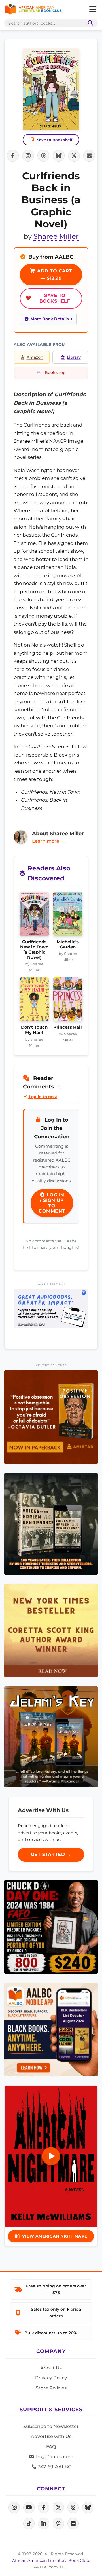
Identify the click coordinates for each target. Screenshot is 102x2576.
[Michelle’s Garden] (68, 915)
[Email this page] (89, 156)
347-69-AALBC (54, 2467)
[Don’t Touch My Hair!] (34, 1001)
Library (74, 357)
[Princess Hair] (68, 1001)
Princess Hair (68, 1027)
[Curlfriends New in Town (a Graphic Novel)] (34, 915)
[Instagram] (14, 2507)
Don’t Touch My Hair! (34, 1030)
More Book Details (50, 319)
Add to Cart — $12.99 (54, 275)
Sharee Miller (56, 236)
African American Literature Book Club (51, 2560)
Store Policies (51, 2388)
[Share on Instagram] (28, 156)
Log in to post (42, 1097)
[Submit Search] (89, 23)
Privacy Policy (51, 2378)
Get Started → (51, 1854)
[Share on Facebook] (13, 156)
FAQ (51, 2447)
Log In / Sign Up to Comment (52, 1203)
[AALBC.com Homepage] (33, 9)
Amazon (35, 357)
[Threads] (73, 2507)
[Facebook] (44, 2507)
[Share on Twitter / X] (74, 156)
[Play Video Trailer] (51, 2156)
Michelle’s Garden (68, 944)
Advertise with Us (51, 2436)
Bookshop (55, 372)
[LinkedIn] (44, 2524)
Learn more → (48, 841)
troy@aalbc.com (54, 2457)
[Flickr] (73, 2524)
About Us (51, 2368)
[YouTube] (29, 2507)
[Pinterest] (58, 2524)
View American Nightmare (55, 2236)
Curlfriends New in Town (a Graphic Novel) (34, 950)
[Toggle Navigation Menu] (93, 9)
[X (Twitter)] (58, 2507)
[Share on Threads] (43, 156)
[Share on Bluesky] (59, 156)
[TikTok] (29, 2524)
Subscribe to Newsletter (51, 2426)
